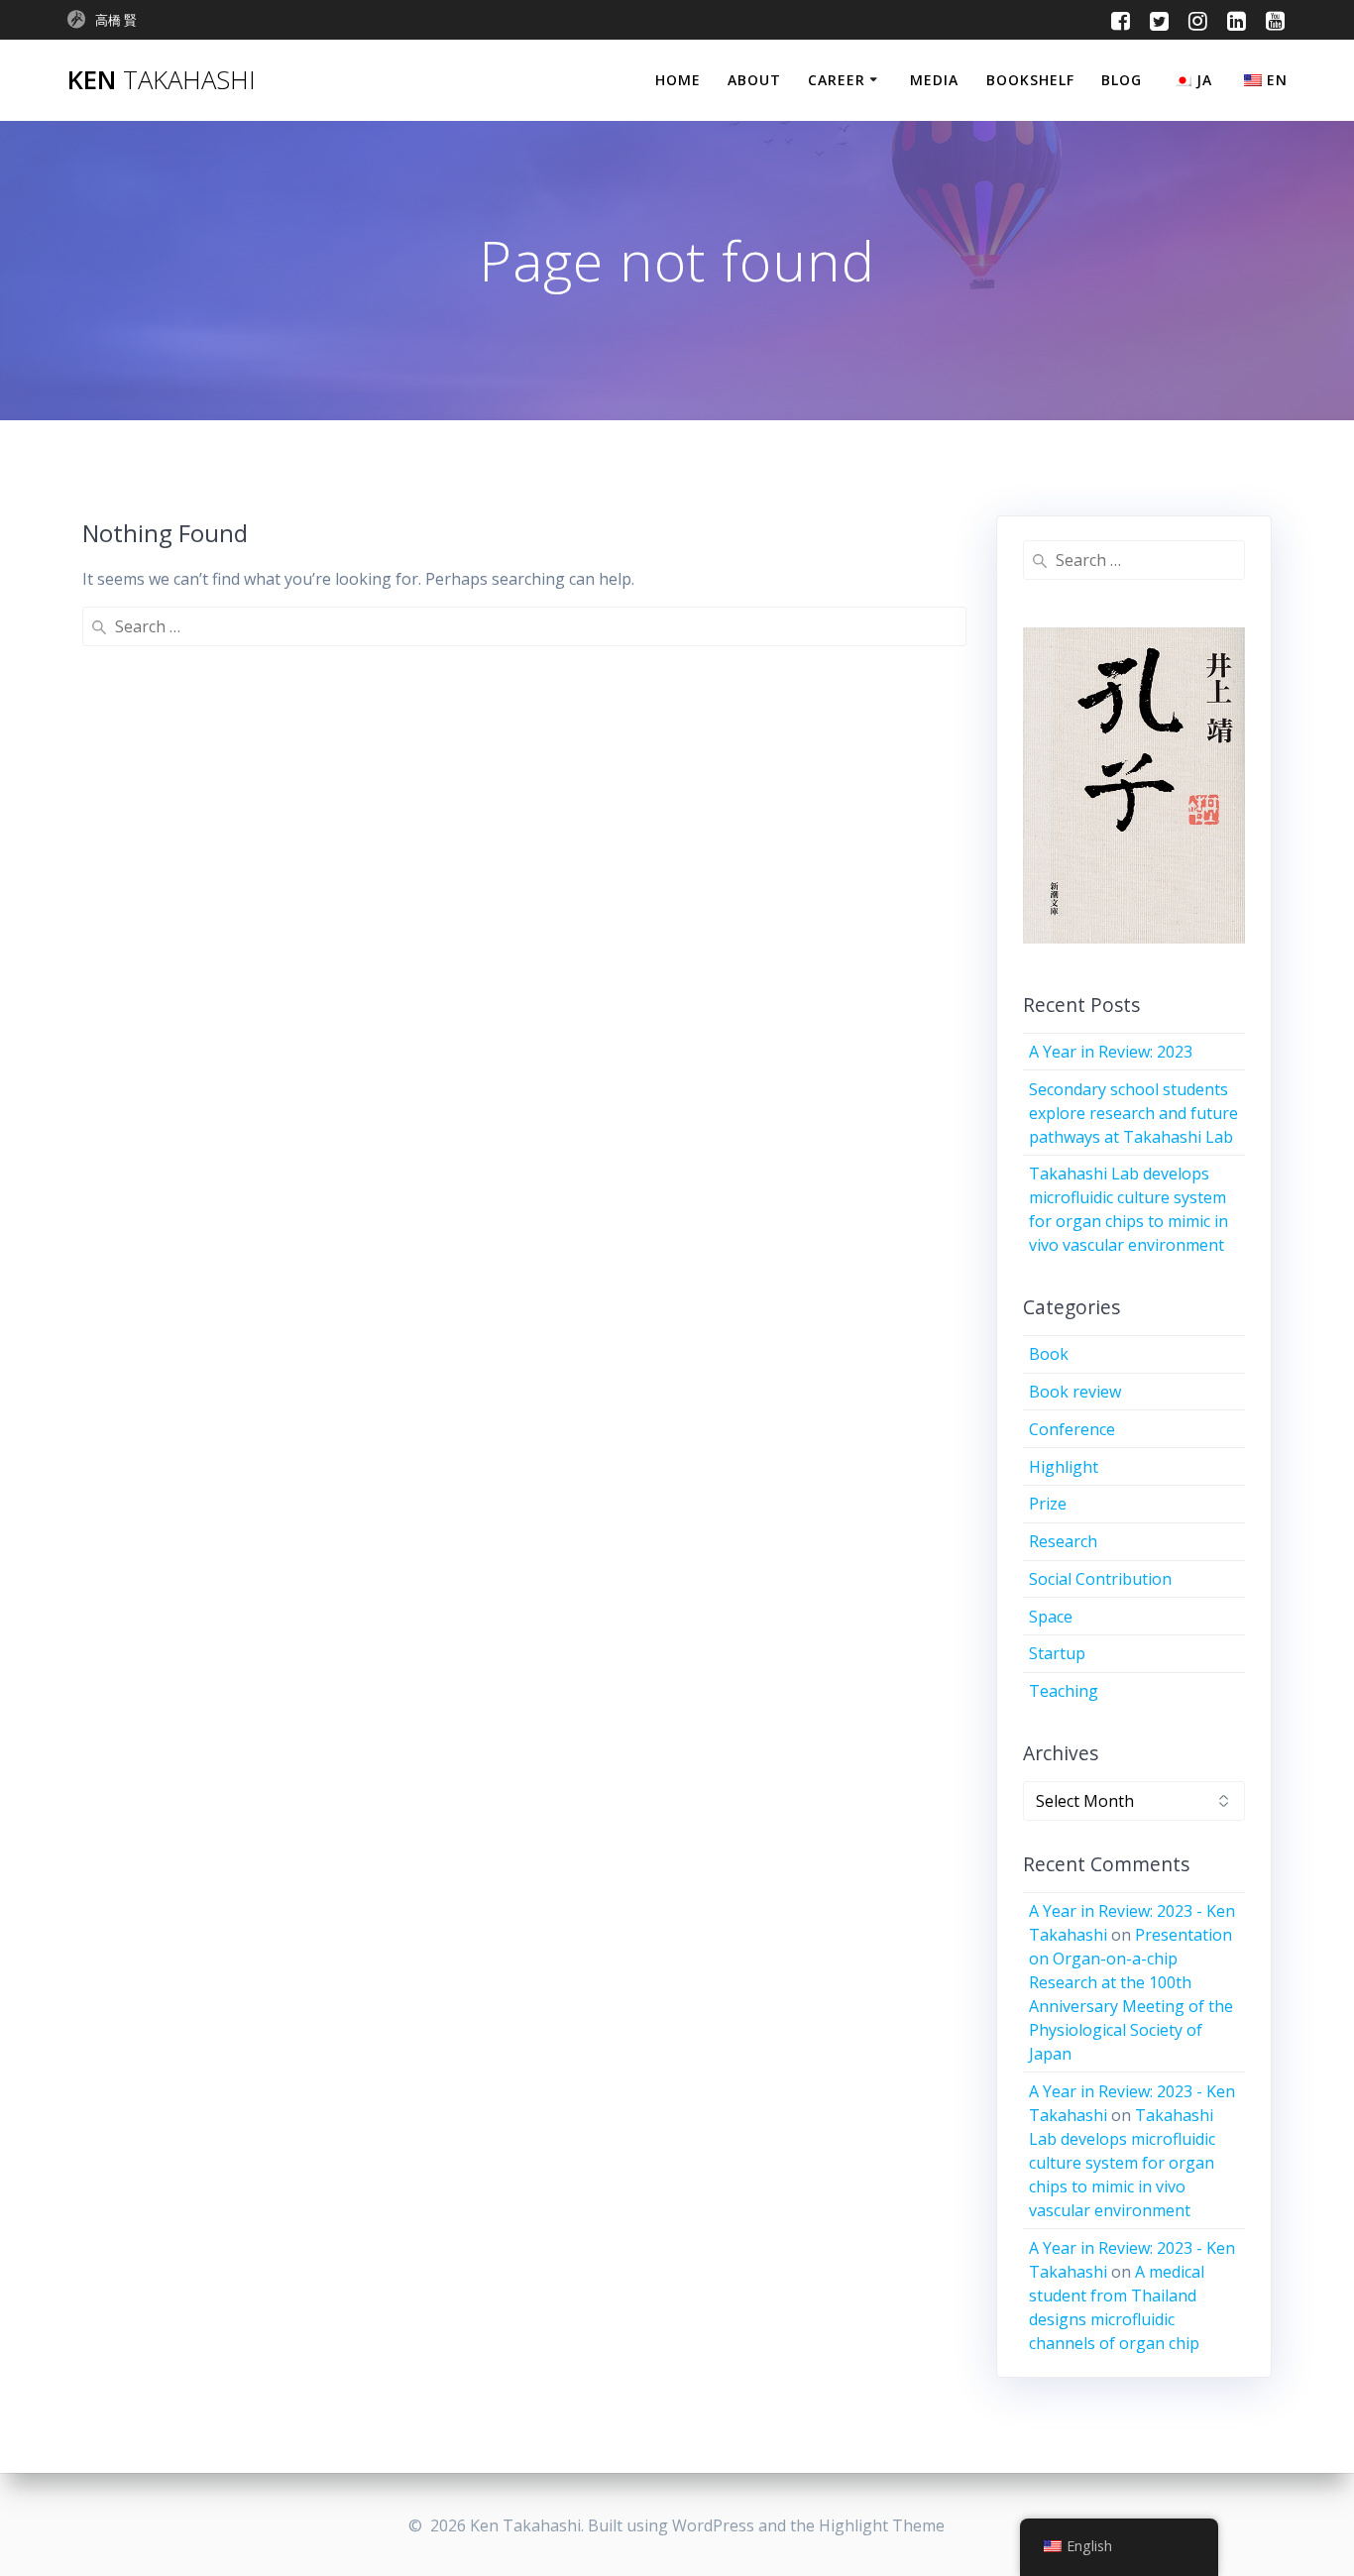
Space (1051, 1617)
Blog (1122, 80)
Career (837, 80)
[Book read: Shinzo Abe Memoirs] (1160, 790)
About (754, 80)
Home (678, 80)
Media (934, 80)
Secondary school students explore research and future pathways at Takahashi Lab (1133, 1113)
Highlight (1064, 1467)
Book (1049, 1354)
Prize (1048, 1504)
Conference (1072, 1429)
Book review (1075, 1392)
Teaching (1064, 1691)
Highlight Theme (882, 2525)
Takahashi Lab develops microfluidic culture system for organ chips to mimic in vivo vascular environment (1122, 2163)
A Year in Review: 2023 (1111, 1052)
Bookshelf (1030, 80)
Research (1063, 1541)
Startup (1057, 1653)
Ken (162, 80)
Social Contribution (1100, 1579)
